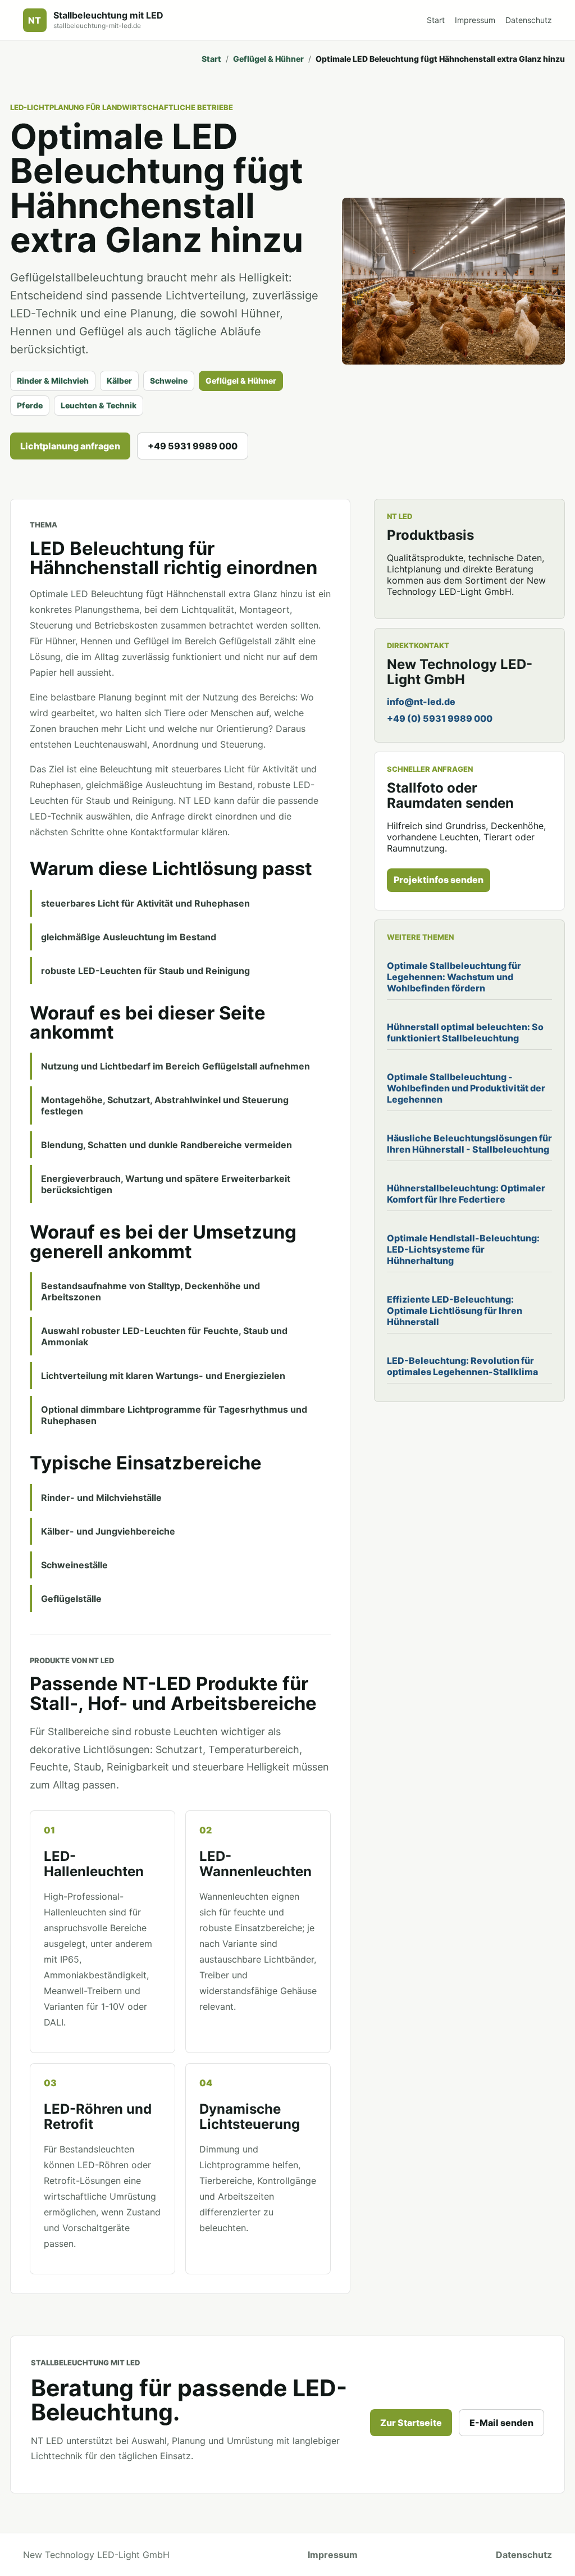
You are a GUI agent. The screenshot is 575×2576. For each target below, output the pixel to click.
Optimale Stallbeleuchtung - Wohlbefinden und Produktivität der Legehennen (466, 1088)
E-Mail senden (501, 2423)
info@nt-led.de (421, 702)
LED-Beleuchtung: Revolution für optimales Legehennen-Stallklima (462, 1366)
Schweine (169, 381)
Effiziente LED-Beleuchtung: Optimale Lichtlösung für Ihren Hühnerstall (455, 1310)
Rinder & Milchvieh (53, 381)
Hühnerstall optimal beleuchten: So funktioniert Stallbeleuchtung (465, 1032)
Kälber (119, 381)
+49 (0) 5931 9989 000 (440, 718)
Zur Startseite (411, 2423)
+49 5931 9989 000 (193, 446)
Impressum (475, 20)
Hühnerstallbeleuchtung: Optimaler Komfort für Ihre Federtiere (466, 1194)
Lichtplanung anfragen (70, 446)
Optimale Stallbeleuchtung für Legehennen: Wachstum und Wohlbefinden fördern (454, 977)
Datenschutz (529, 20)
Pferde (30, 405)
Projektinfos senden (439, 880)
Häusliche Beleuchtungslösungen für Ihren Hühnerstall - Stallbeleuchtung (469, 1144)
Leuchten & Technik (99, 405)
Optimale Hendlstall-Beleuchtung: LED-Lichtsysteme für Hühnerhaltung (463, 1249)
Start (436, 20)
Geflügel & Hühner (268, 59)
